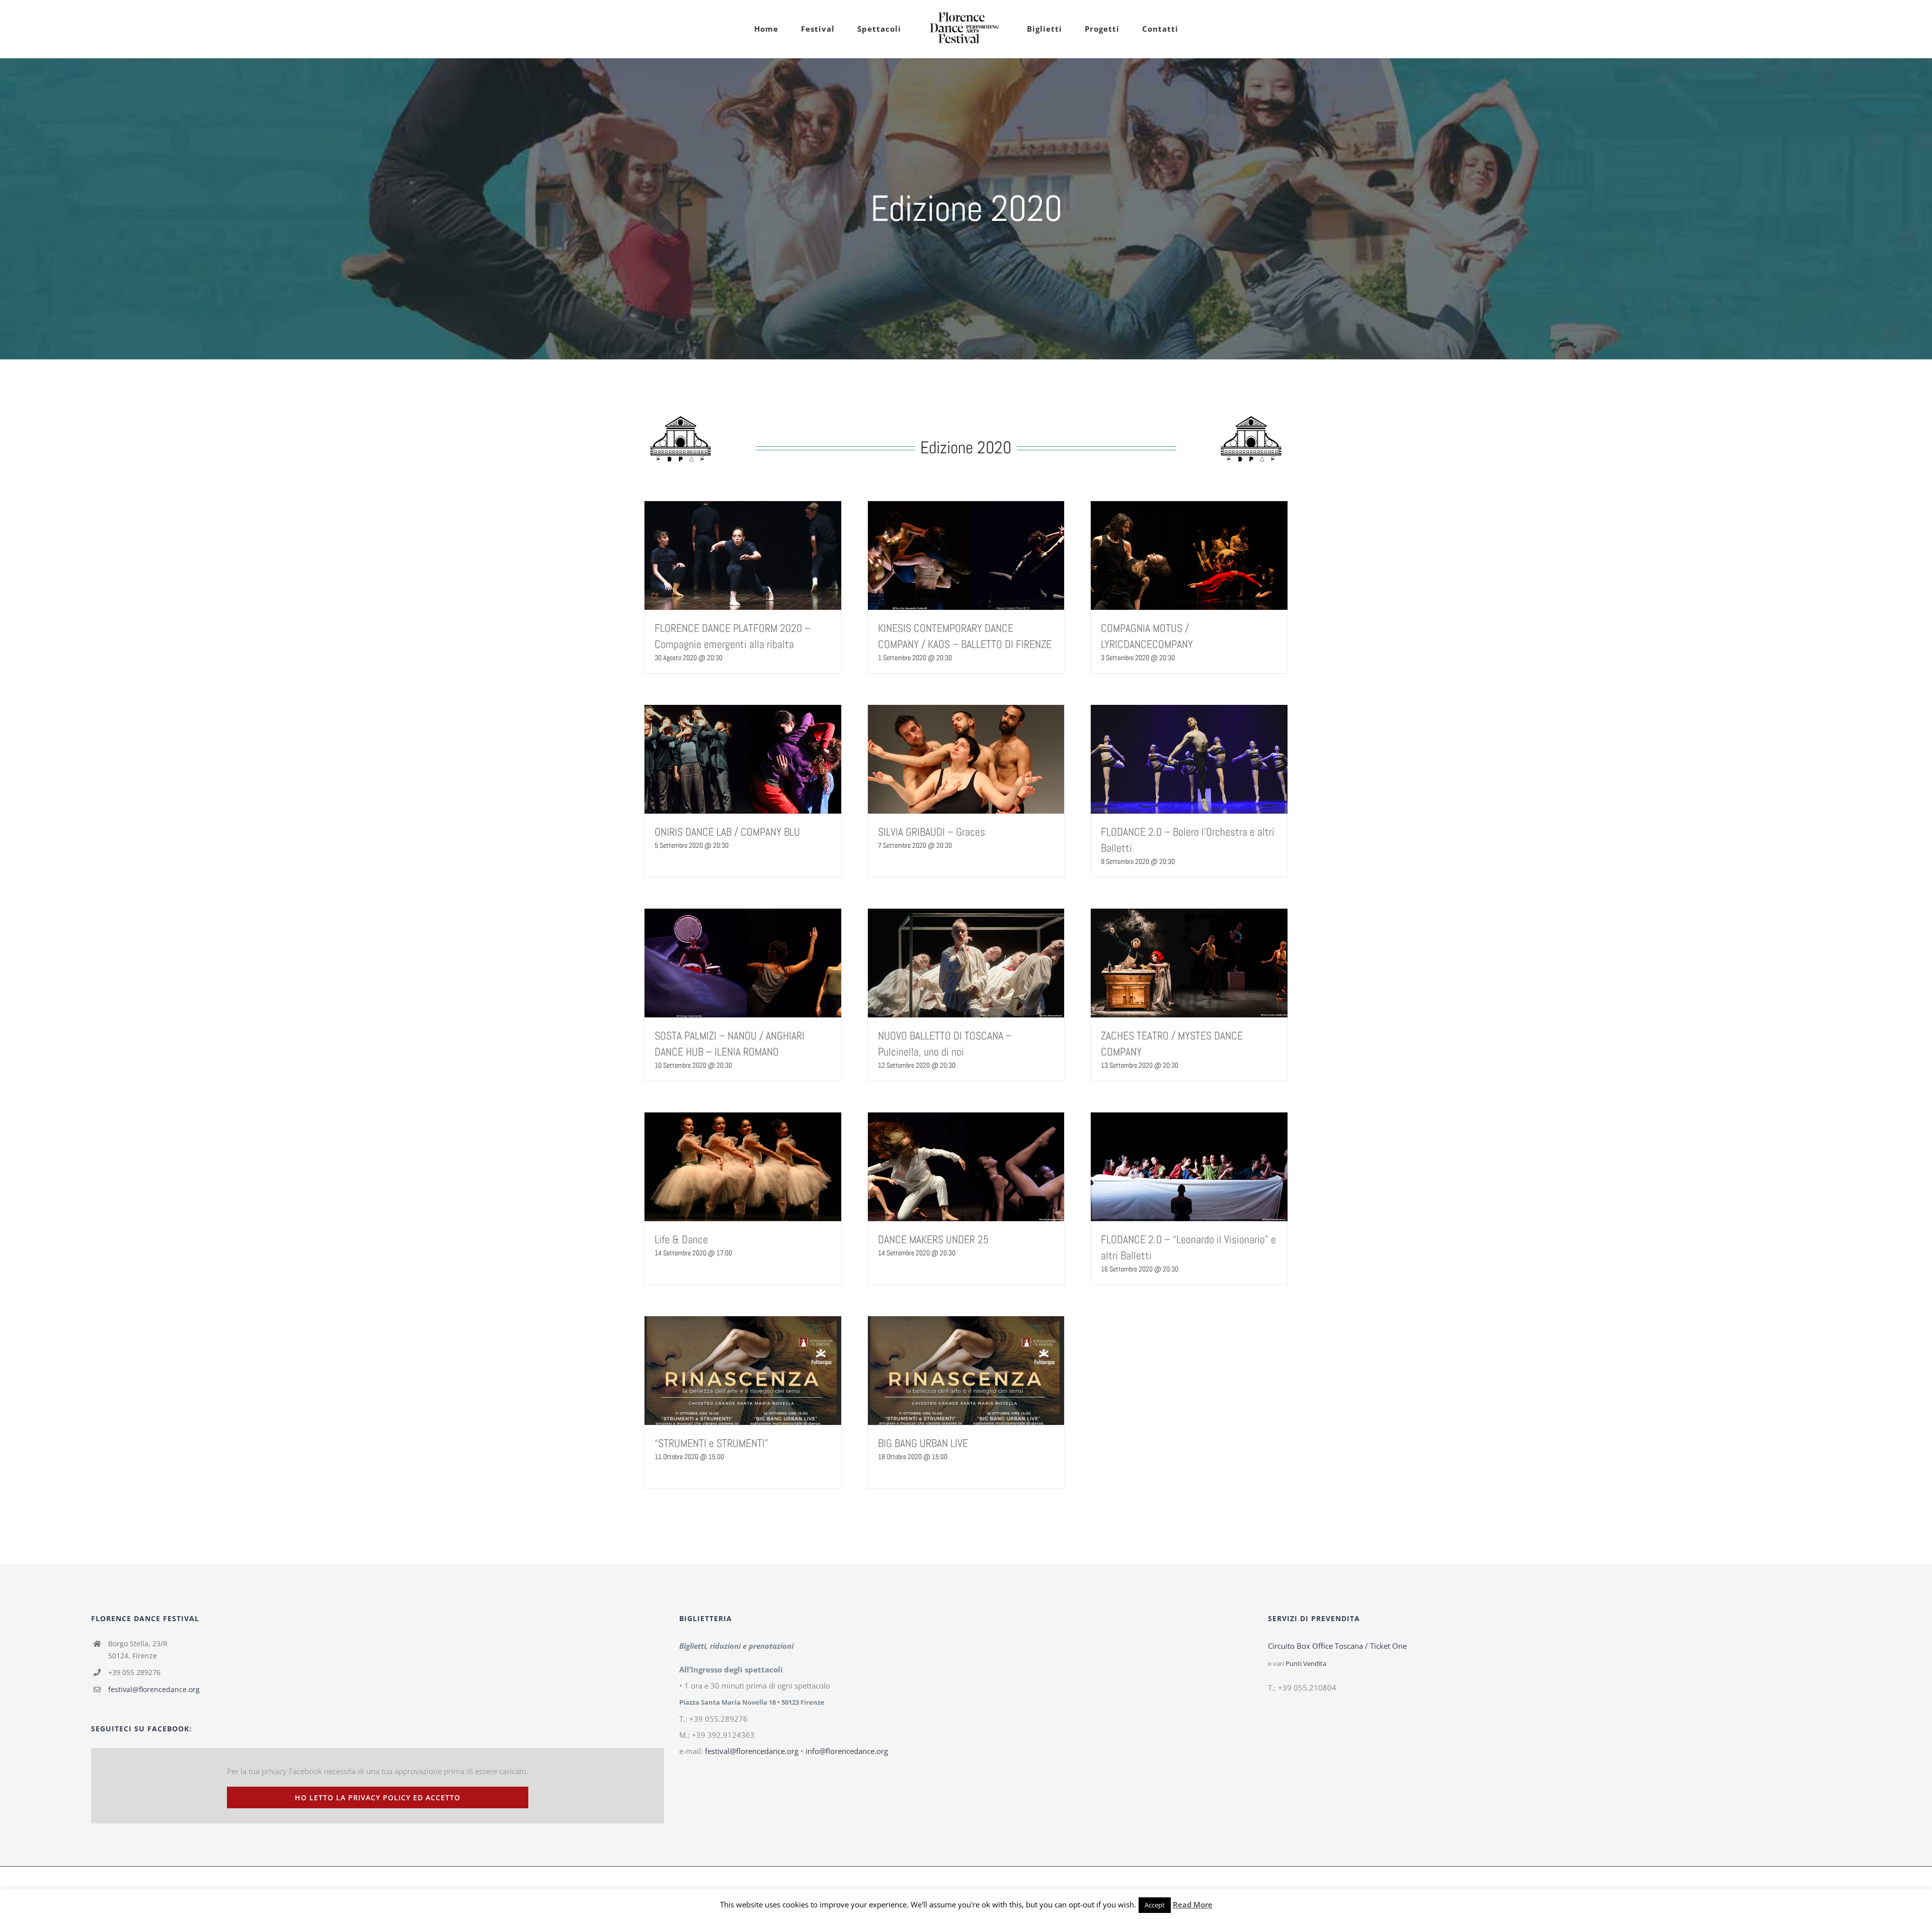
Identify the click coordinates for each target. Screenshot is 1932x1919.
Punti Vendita (1306, 1664)
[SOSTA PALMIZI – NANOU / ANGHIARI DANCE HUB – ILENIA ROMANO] (743, 963)
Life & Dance (681, 1239)
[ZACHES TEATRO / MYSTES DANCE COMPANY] (1189, 963)
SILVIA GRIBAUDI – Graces (932, 832)
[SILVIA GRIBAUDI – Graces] (966, 759)
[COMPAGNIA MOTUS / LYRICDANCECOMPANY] (1189, 555)
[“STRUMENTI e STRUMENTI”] (743, 1371)
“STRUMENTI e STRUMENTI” (711, 1443)
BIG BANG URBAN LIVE (923, 1443)
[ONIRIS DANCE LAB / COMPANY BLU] (743, 759)
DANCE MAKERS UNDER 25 (933, 1239)
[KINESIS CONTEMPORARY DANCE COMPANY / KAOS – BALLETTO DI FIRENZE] (966, 555)
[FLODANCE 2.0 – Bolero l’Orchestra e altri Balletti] (1189, 759)
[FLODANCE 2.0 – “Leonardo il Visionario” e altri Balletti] (1189, 1167)
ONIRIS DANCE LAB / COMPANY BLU (727, 832)
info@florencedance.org (847, 1751)
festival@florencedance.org (154, 1689)
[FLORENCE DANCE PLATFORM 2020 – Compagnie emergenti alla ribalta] (743, 555)
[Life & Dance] (743, 1167)
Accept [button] (1155, 1905)
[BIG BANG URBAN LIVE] (966, 1371)
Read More (1193, 1904)
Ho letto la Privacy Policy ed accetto (378, 1797)
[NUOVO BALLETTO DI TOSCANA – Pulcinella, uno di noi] (966, 963)
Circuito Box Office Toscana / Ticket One (1337, 1646)
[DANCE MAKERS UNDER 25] (966, 1167)
